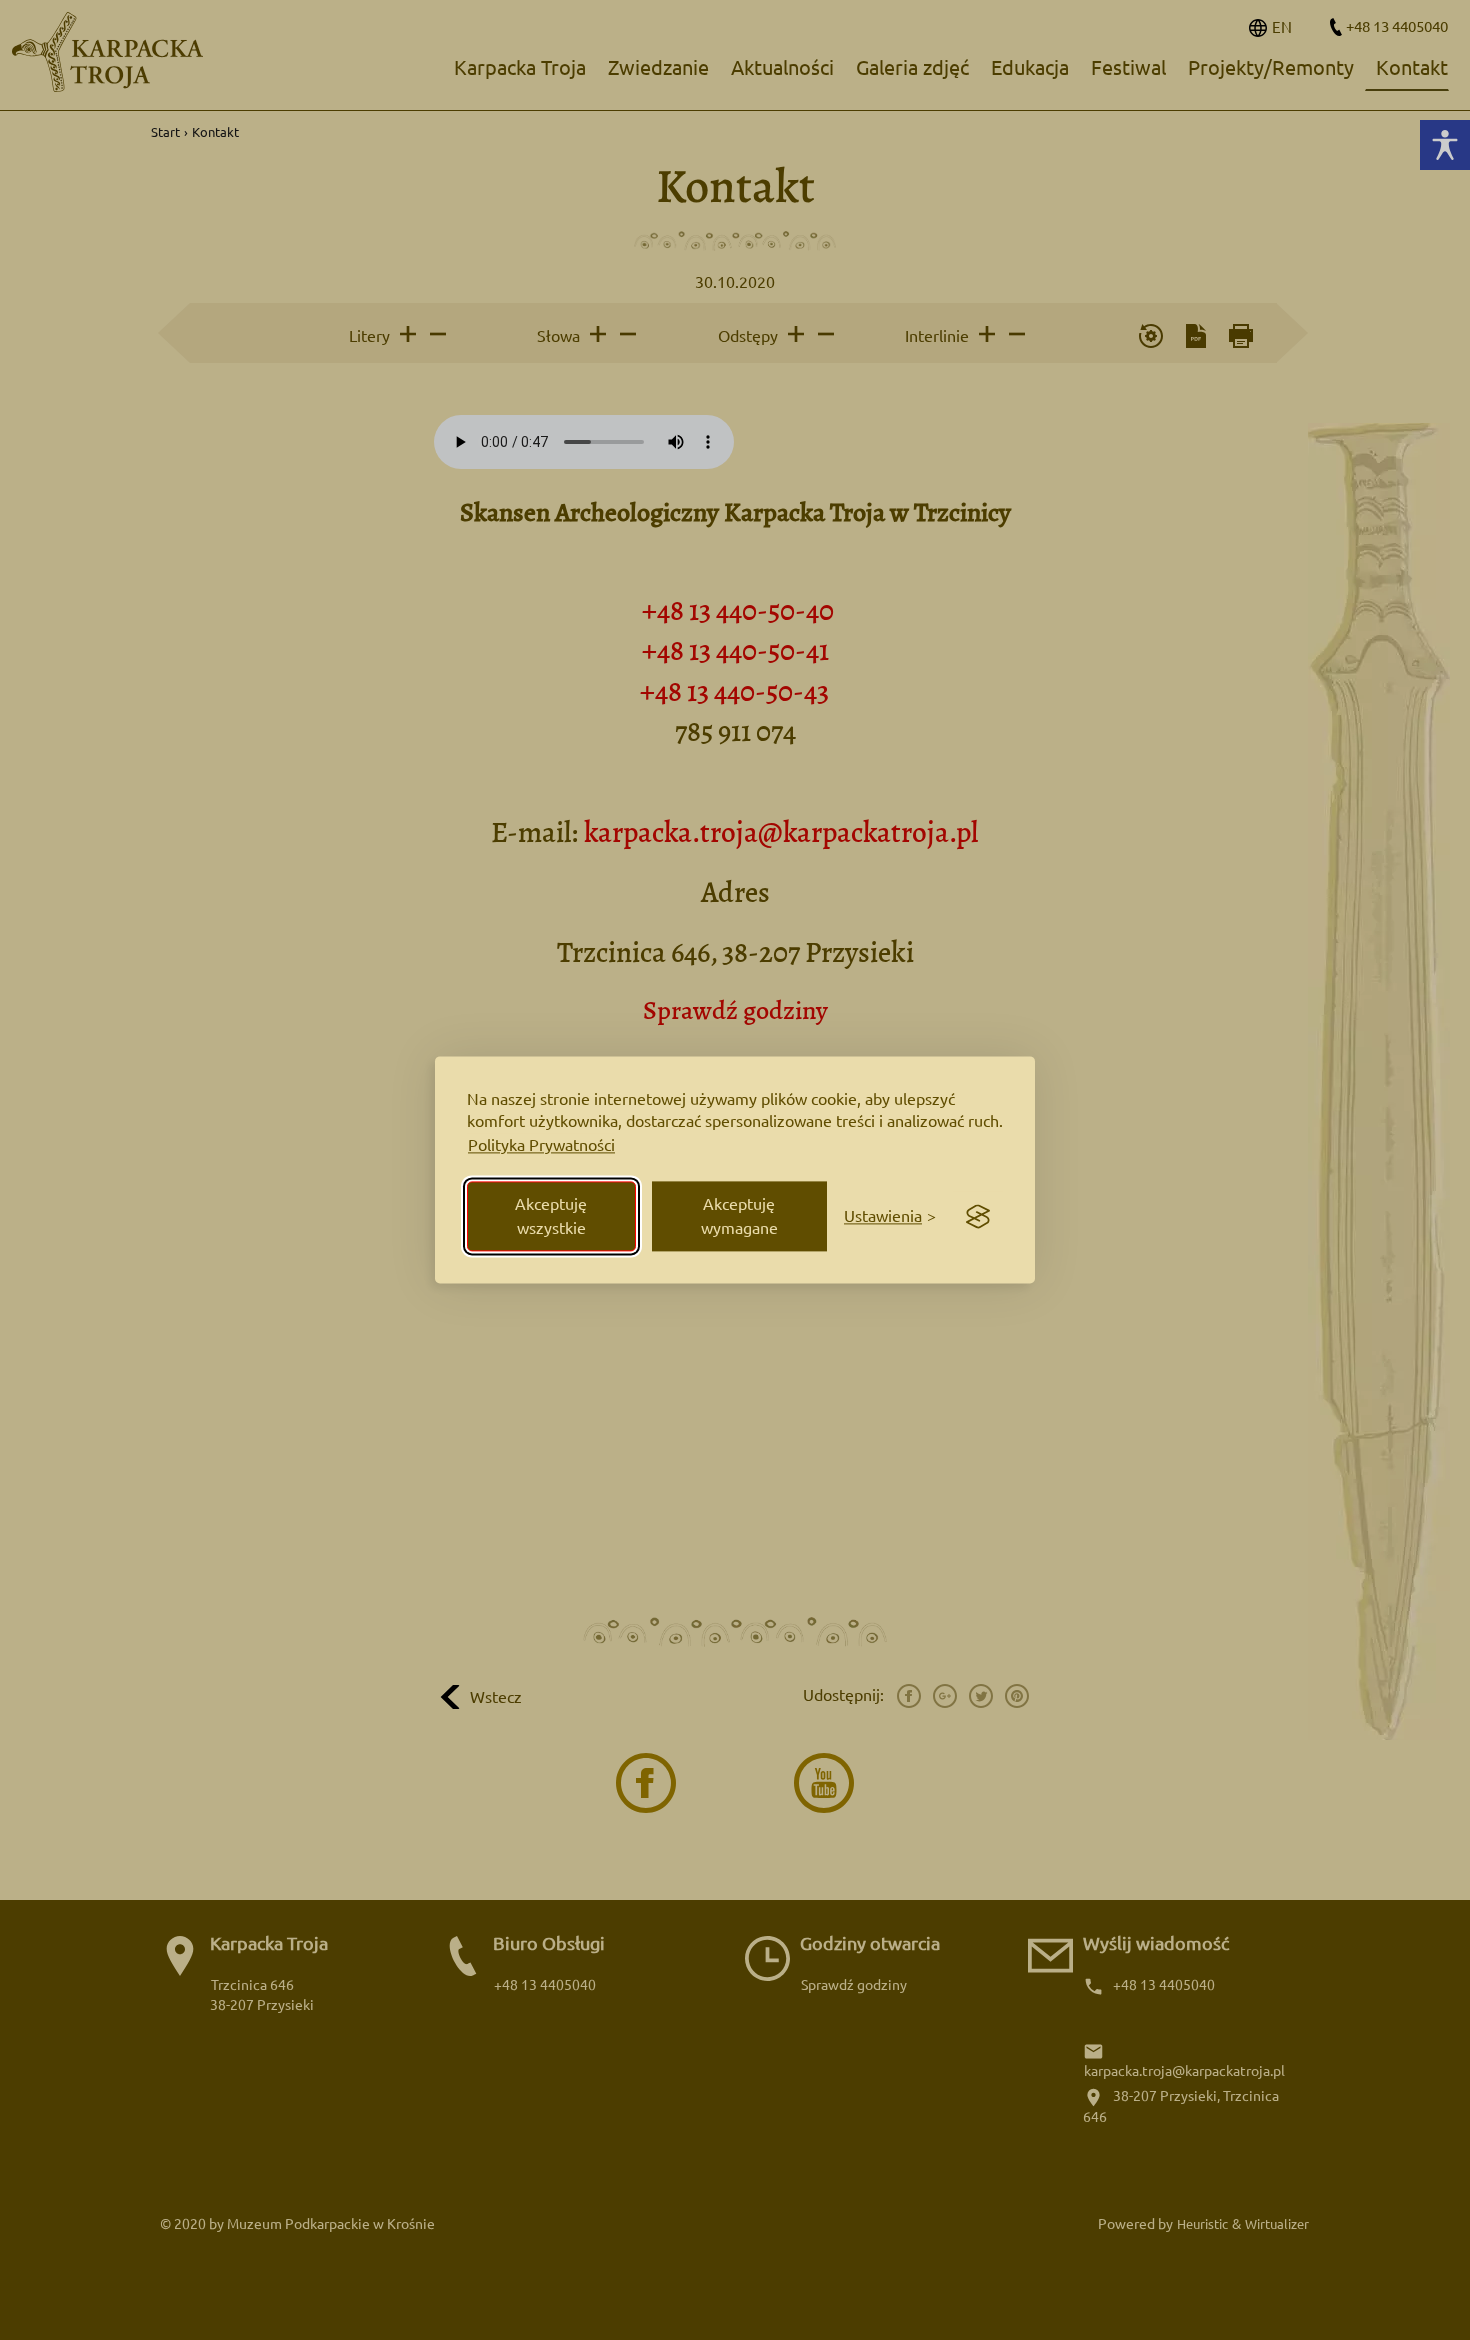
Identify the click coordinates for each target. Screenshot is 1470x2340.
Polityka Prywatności (541, 1145)
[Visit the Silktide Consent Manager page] (978, 1217)
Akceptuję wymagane (739, 1217)
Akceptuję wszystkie (551, 1217)
